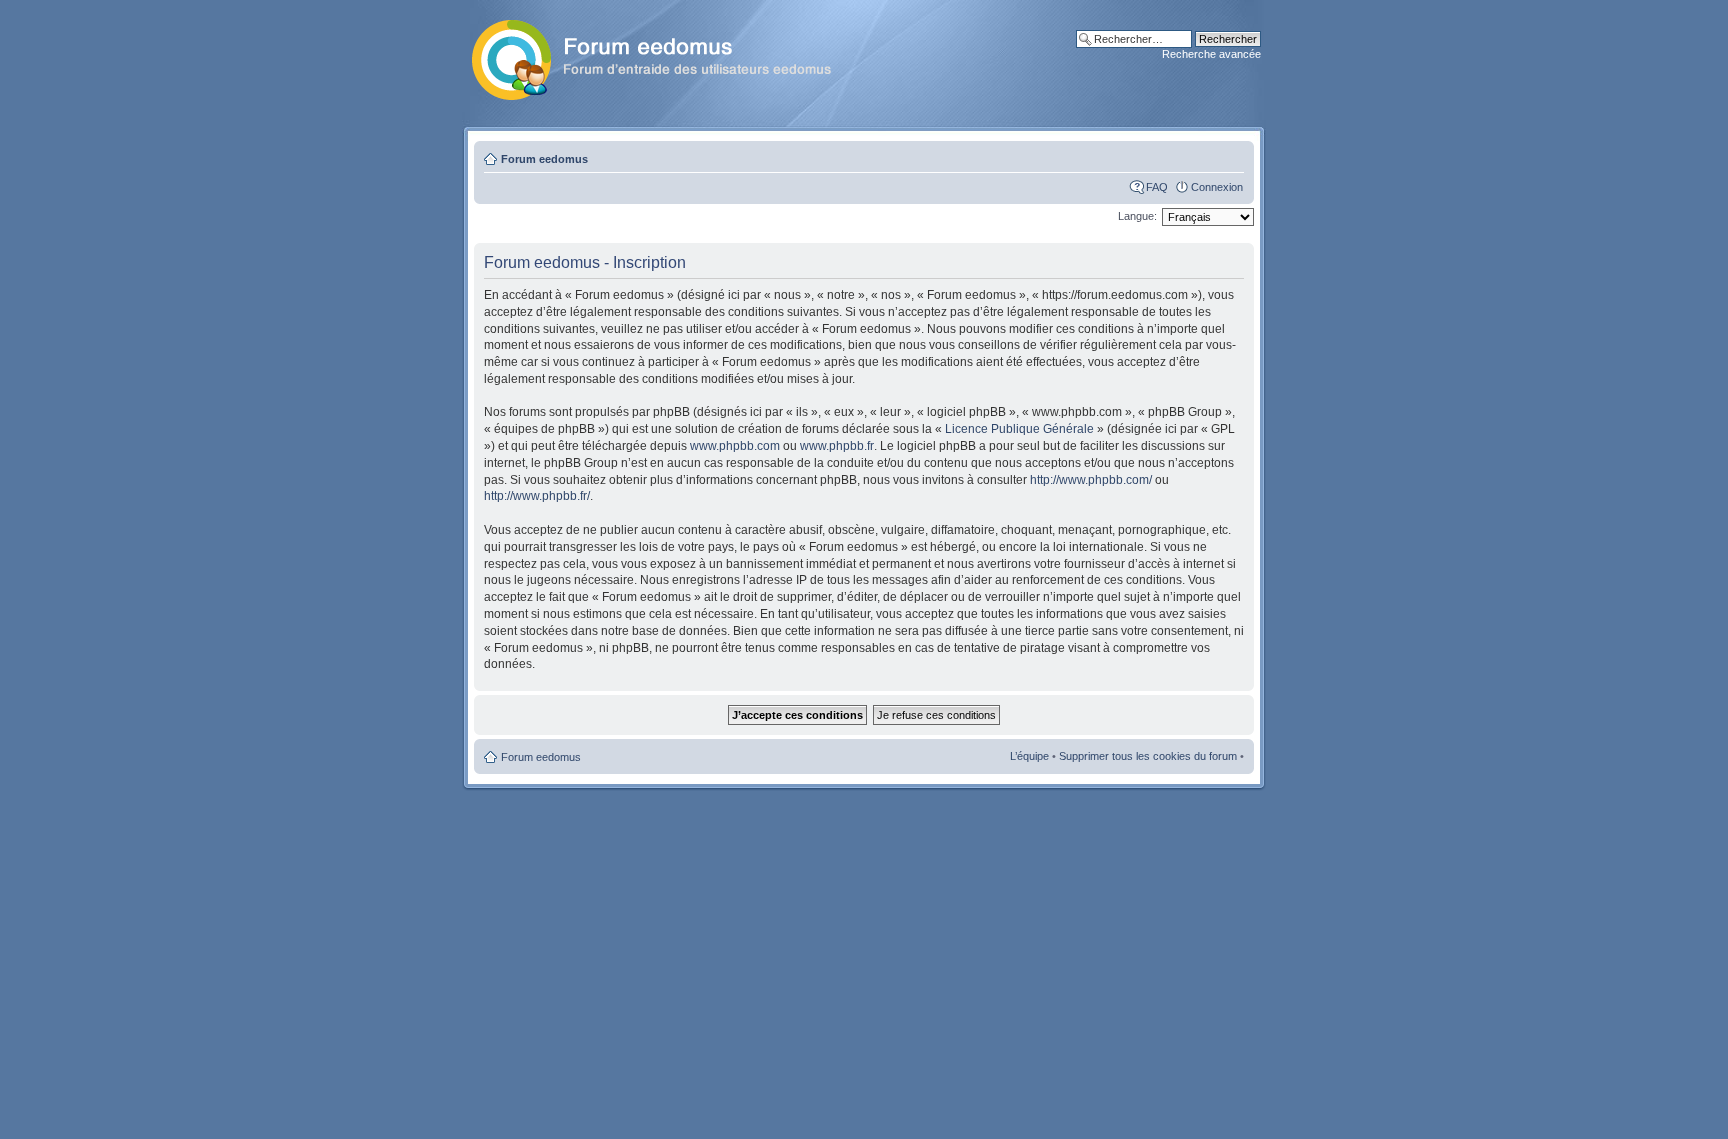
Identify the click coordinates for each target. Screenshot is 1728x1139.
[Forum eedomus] (667, 56)
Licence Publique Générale (1019, 429)
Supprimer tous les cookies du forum (1148, 756)
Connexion (1217, 187)
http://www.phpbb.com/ (1091, 480)
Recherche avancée (1211, 54)
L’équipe (1029, 756)
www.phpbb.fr (837, 446)
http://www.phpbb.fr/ (537, 496)
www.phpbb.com (735, 446)
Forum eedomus (544, 159)
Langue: (1137, 216)
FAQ (1157, 187)
